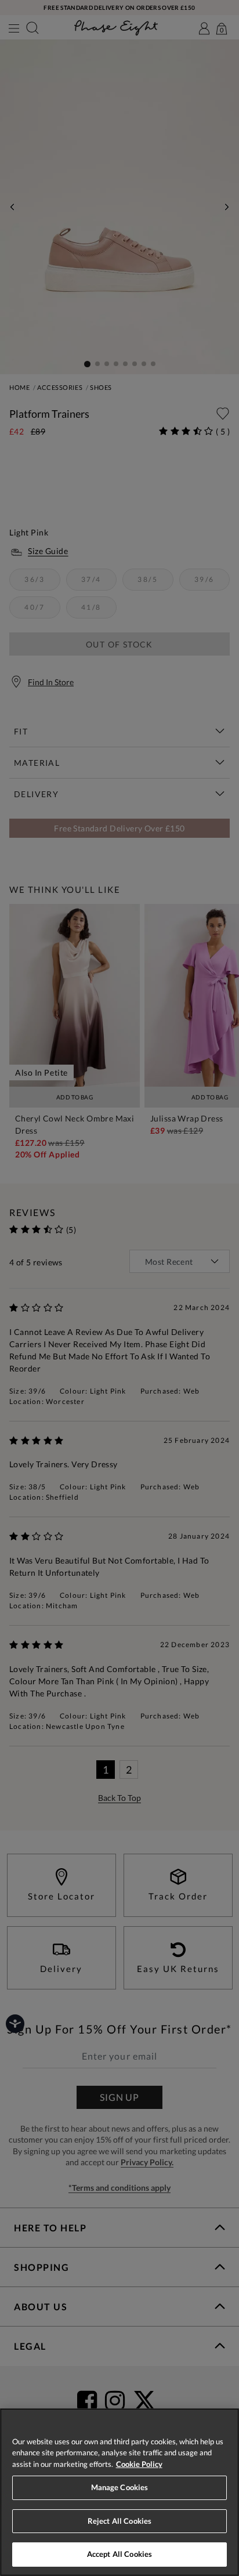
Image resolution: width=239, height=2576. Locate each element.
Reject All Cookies (119, 2521)
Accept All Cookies (119, 2554)
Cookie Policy (139, 2464)
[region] (119, 2492)
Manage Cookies (120, 2487)
